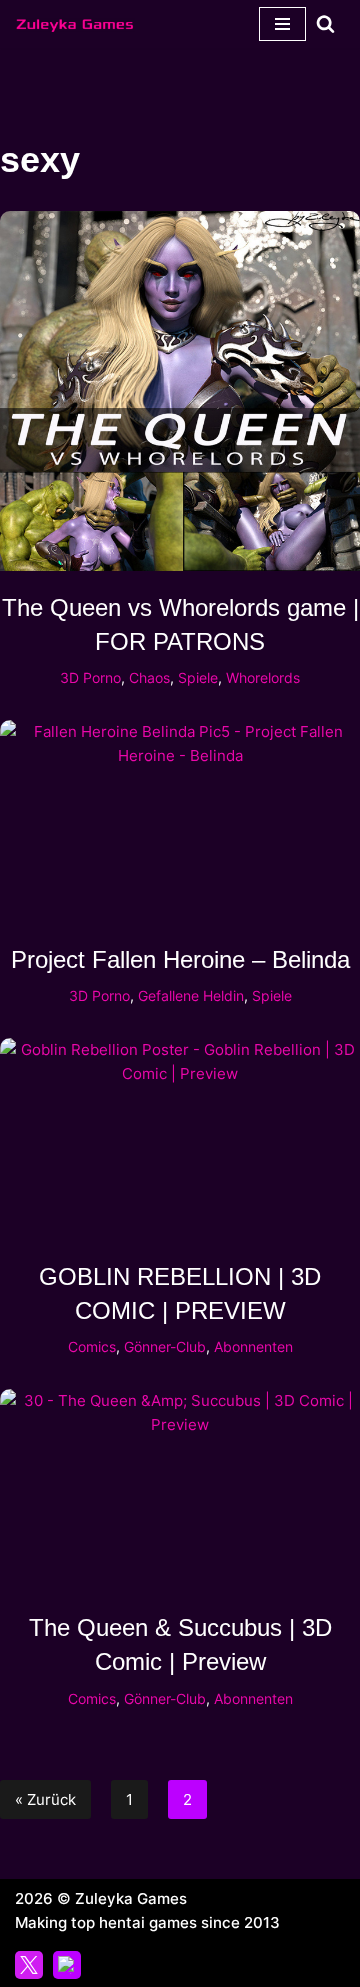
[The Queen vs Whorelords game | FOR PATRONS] (180, 391)
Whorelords (263, 678)
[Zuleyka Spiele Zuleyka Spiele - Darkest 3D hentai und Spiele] (75, 24)
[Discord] (67, 1965)
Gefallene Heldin (191, 996)
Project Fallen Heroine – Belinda (180, 959)
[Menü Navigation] (282, 24)
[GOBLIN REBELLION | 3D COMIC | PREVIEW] (180, 1139)
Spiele (198, 678)
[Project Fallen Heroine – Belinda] (180, 821)
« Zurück (45, 1799)
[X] (29, 1965)
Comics (92, 1347)
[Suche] (325, 23)
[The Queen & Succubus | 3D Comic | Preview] (180, 1490)
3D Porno (90, 678)
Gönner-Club (165, 1347)
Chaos (149, 678)
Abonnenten (253, 1347)
